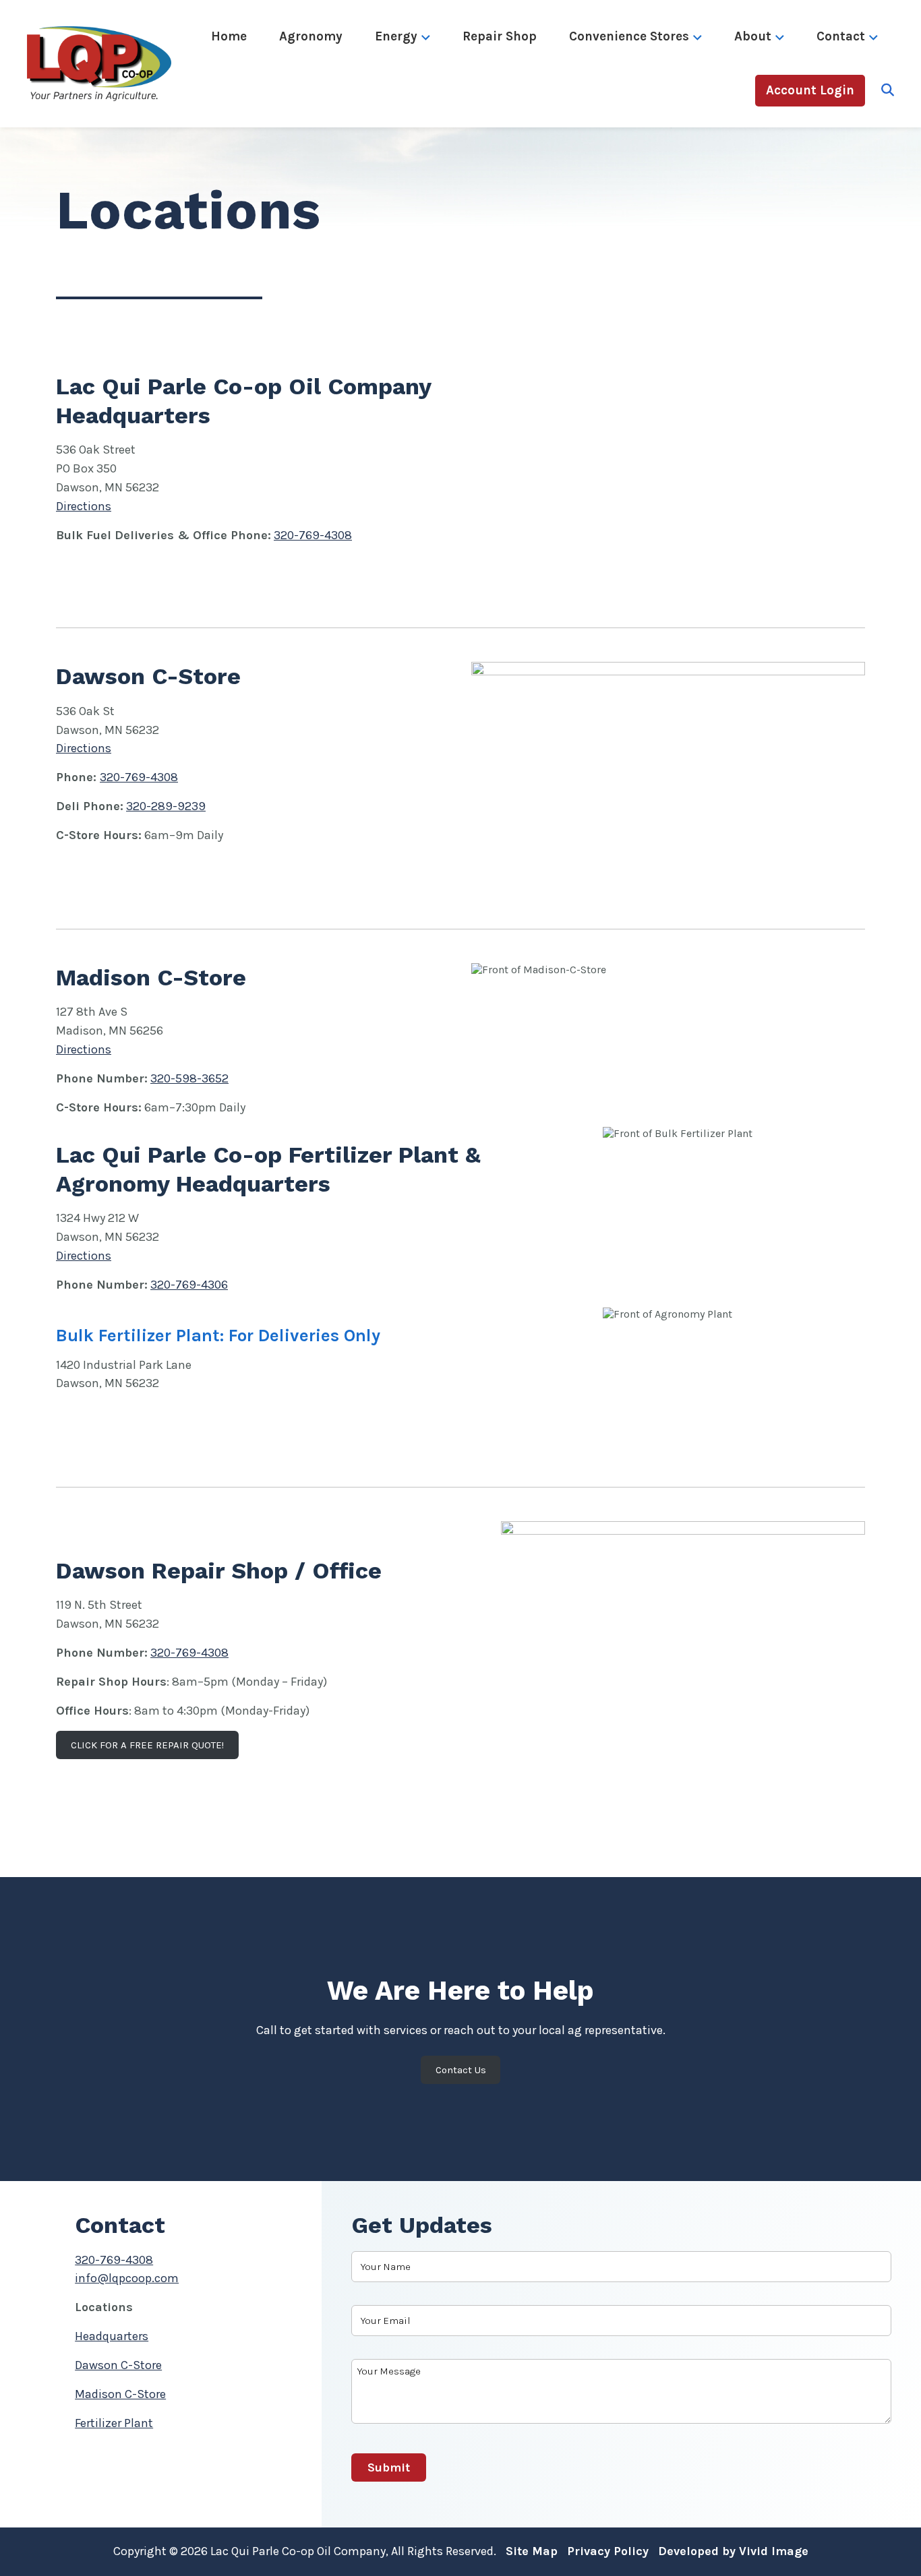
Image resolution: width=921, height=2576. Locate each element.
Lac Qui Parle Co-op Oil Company (118, 64)
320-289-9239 (166, 806)
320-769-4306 (189, 1285)
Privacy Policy (608, 2551)
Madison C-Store (120, 2394)
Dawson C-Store (118, 2365)
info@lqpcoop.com (127, 2278)
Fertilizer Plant (114, 2423)
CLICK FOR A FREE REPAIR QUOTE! (147, 1745)
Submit (389, 2467)
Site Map (532, 2551)
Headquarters (112, 2336)
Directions (84, 506)
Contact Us (461, 2070)
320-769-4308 (313, 535)
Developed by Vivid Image (733, 2551)
